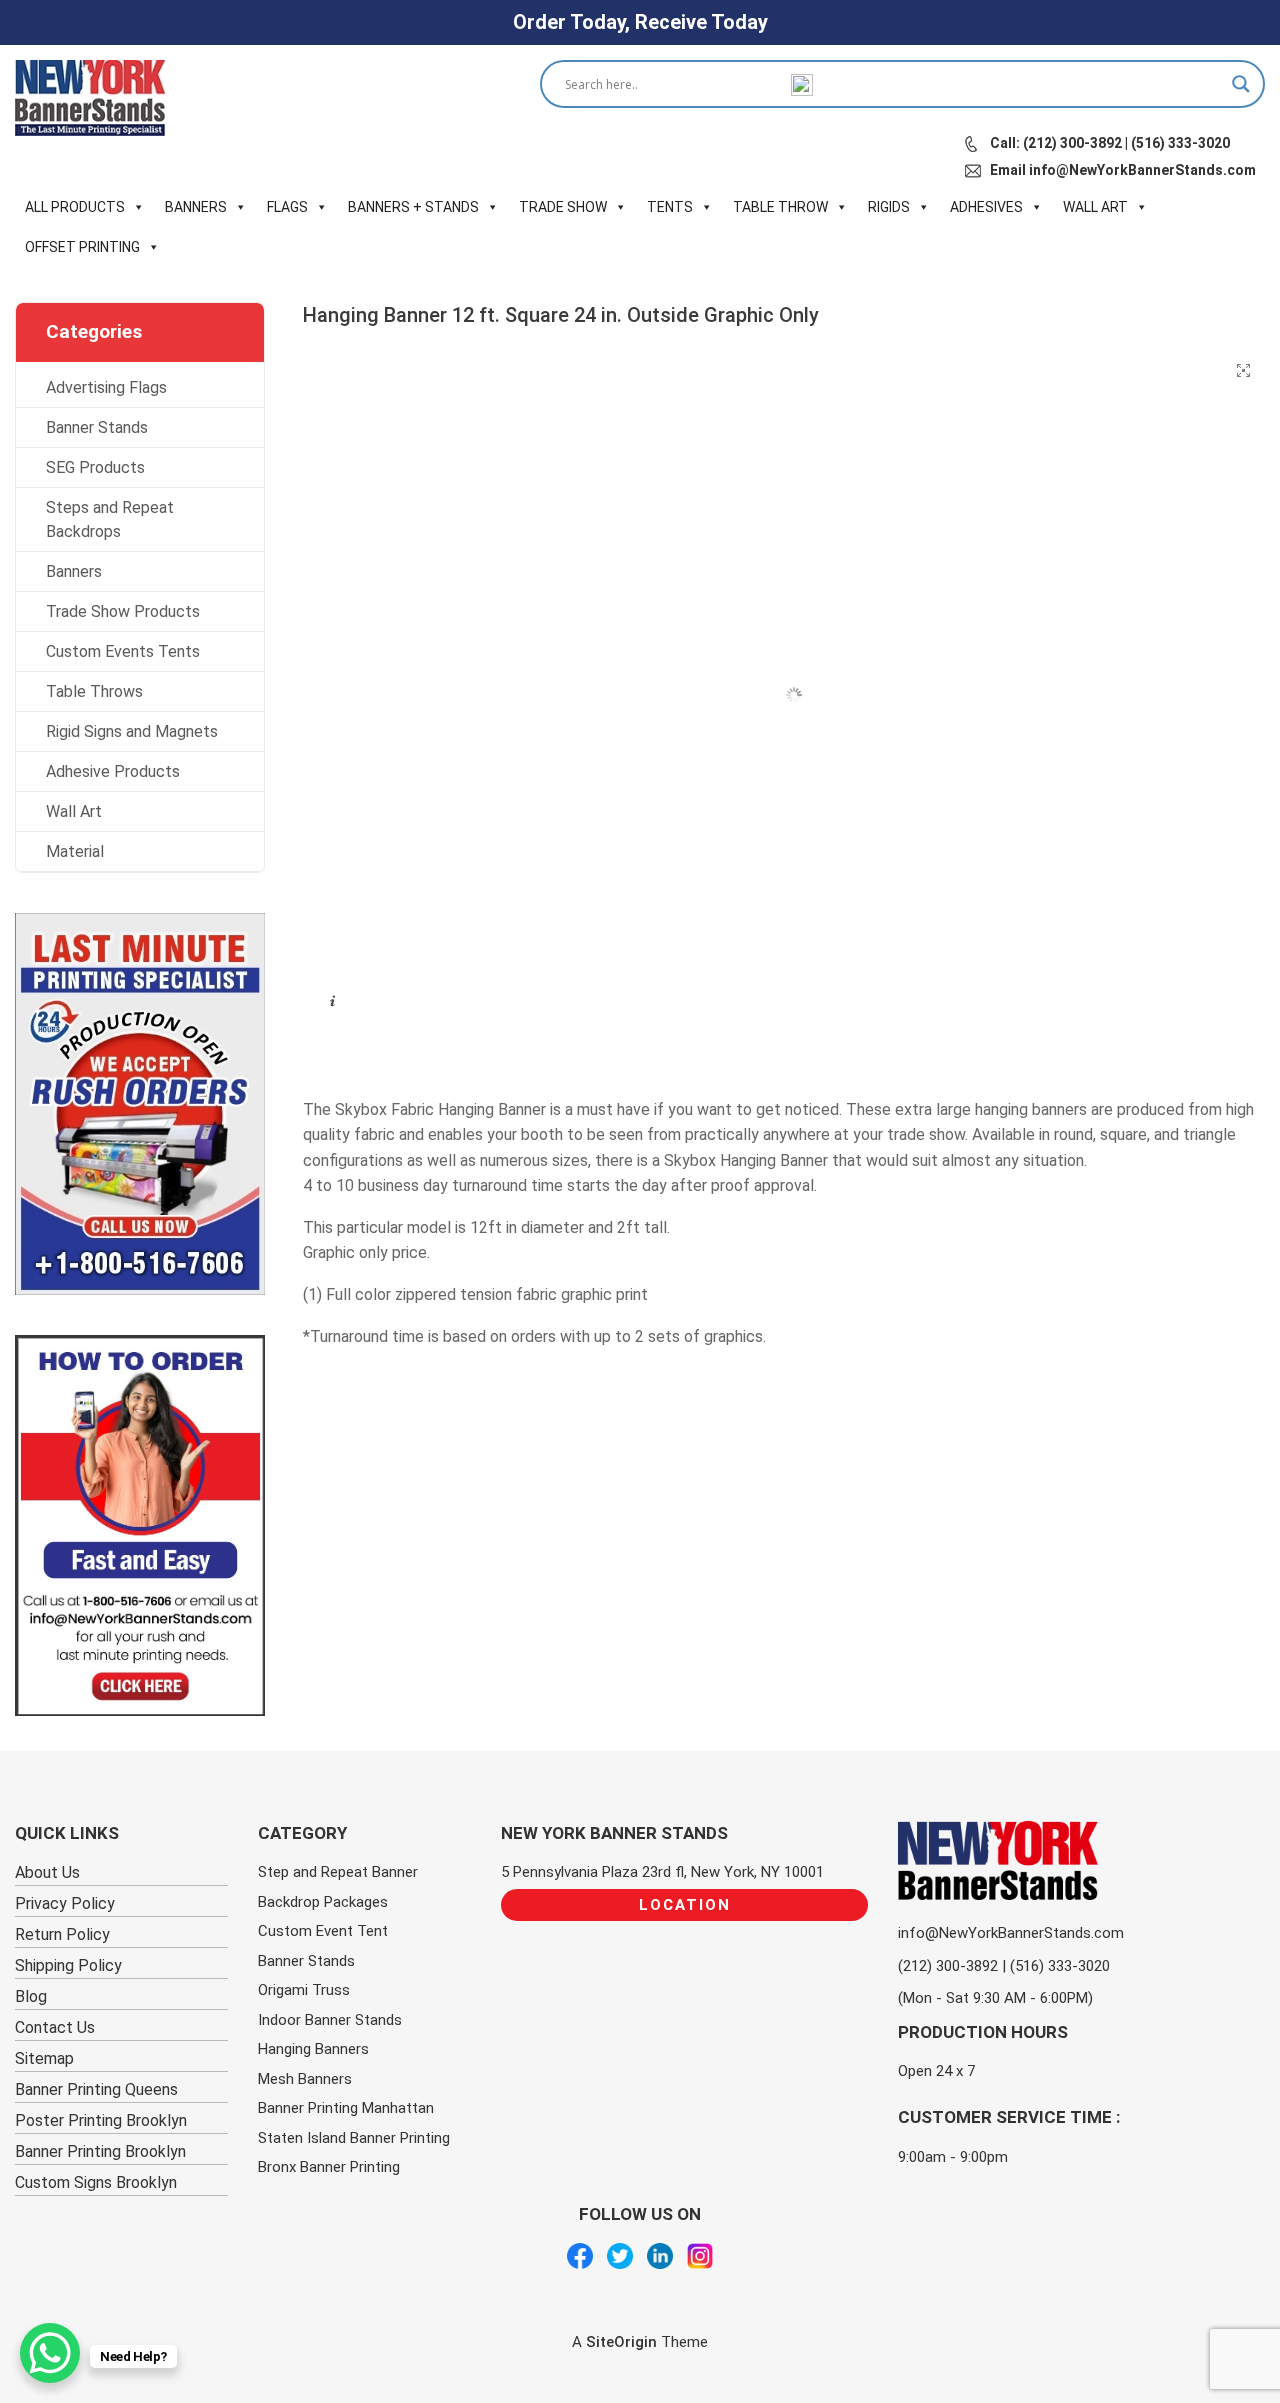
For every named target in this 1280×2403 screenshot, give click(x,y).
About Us (47, 1872)
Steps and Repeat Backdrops (110, 519)
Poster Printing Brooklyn (101, 2120)
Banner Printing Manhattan (346, 2108)
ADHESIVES (986, 207)
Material (75, 851)
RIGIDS (889, 207)
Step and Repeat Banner (338, 1872)
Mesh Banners (305, 2079)
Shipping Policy (68, 1965)
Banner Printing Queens (96, 2089)
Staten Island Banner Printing (354, 2138)
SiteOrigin (621, 2342)
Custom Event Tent (323, 1931)
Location (685, 1905)
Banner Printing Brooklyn (100, 2151)
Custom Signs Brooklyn (96, 2182)
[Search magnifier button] (1241, 84)
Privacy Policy (65, 1903)
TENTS (670, 207)
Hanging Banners (313, 2049)
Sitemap (44, 2058)
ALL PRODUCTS (75, 207)
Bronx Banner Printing (329, 2167)
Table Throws (94, 691)
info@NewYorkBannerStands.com (1011, 1933)
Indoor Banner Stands (330, 2020)
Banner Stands (97, 427)
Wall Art (74, 811)
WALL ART (1095, 207)
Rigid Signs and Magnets (132, 731)
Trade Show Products (123, 611)
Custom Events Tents (123, 651)
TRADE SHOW (563, 207)
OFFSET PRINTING (82, 247)
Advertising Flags (106, 387)
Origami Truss (304, 1990)
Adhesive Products (113, 771)
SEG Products (95, 467)
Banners (74, 571)
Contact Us (55, 2027)
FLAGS (287, 207)
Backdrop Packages (323, 1902)
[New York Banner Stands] (90, 98)
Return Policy (62, 1934)
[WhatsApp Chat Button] (50, 2353)
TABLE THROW (780, 207)
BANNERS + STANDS (413, 207)
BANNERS (196, 207)
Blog (31, 1996)
